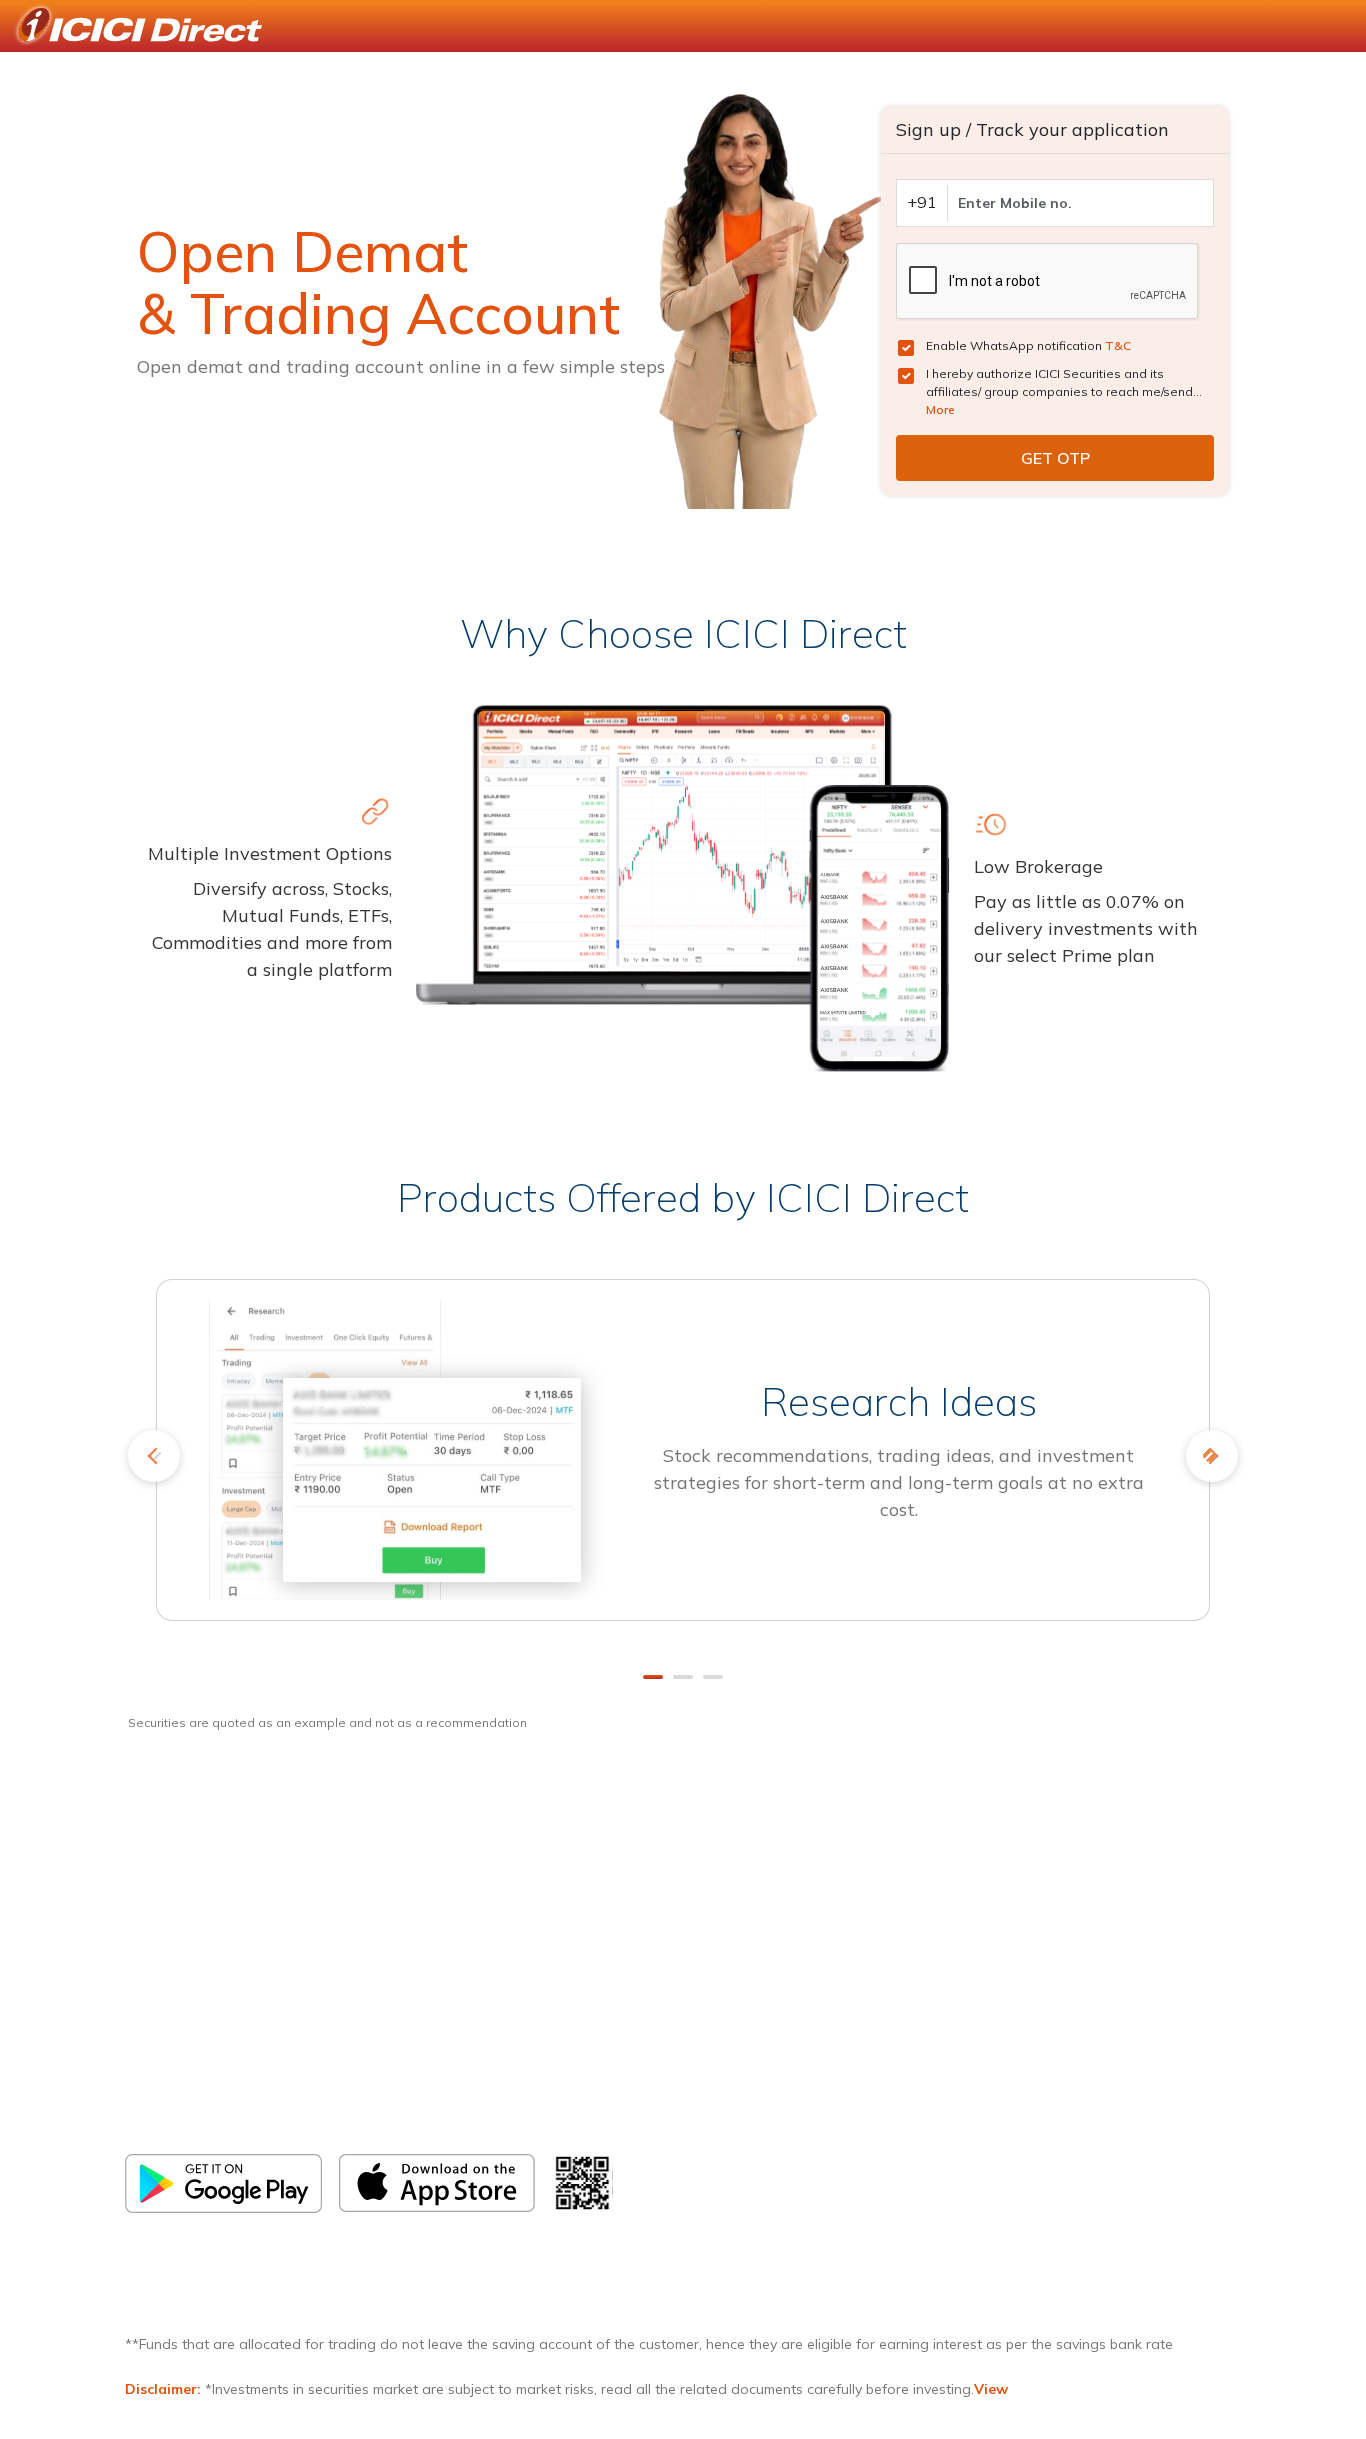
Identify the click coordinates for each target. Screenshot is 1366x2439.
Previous (154, 1456)
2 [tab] (683, 1677)
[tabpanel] (683, 1464)
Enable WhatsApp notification (1028, 345)
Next (1212, 1456)
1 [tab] (653, 1677)
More (940, 409)
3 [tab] (713, 1677)
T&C (1118, 345)
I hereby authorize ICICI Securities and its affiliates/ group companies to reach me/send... (1064, 391)
